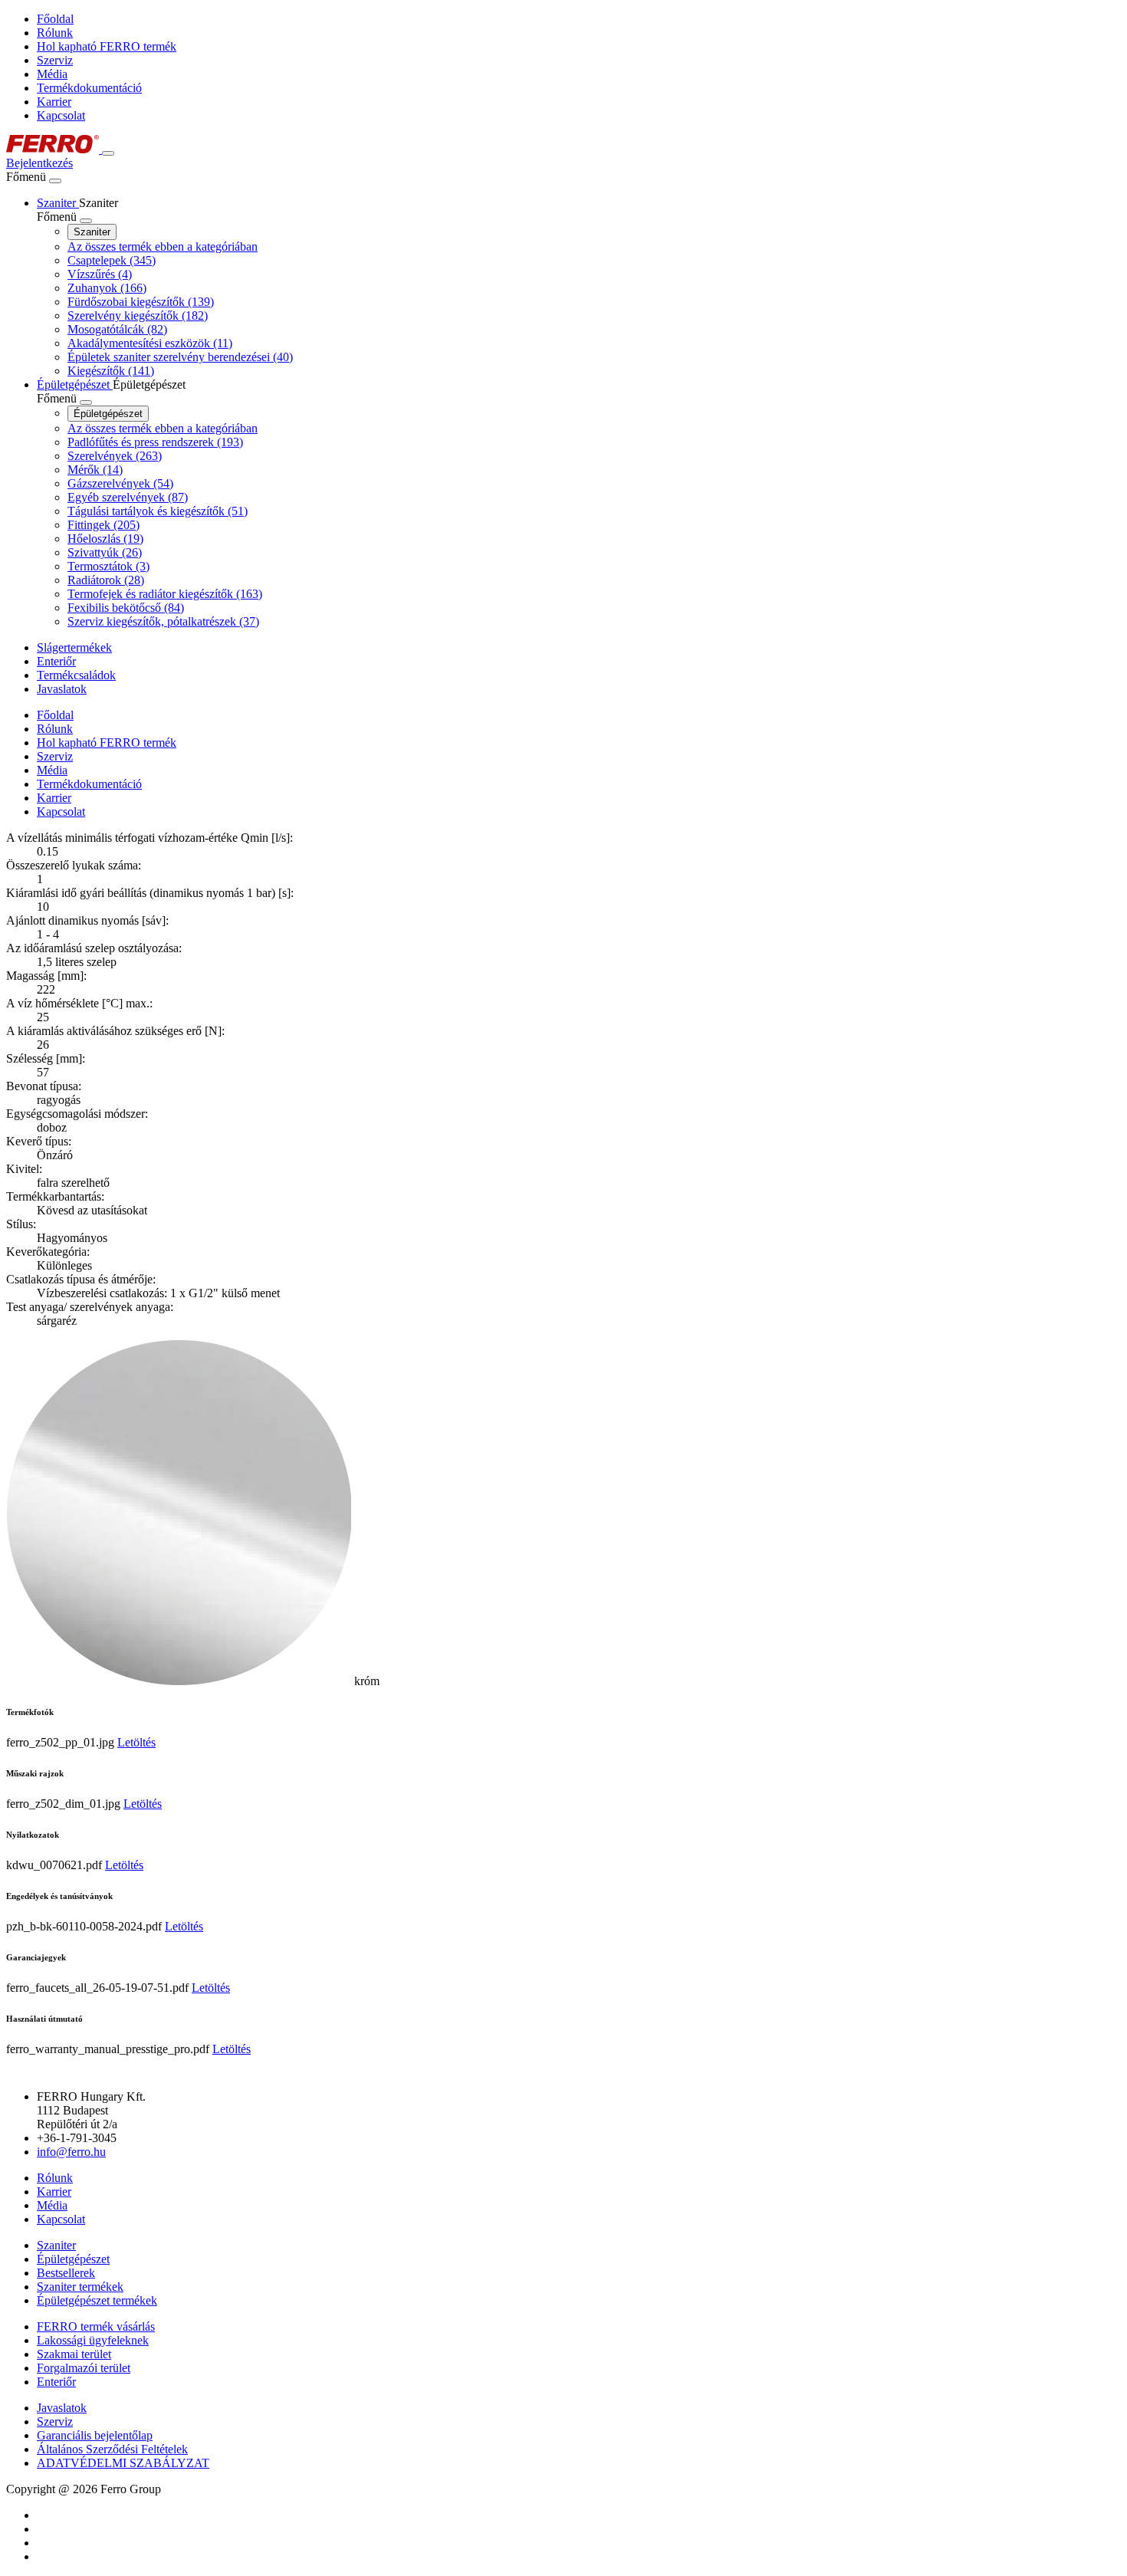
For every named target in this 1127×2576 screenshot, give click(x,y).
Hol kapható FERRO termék (107, 46)
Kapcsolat (61, 115)
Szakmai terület (74, 2354)
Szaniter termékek (80, 2287)
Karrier (54, 102)
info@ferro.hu (71, 2152)
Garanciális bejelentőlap (95, 2435)
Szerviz (55, 60)
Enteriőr (56, 2382)
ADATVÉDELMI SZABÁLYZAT (123, 2463)
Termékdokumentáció (89, 88)
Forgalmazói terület (84, 2368)
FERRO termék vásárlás (96, 2326)
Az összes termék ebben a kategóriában (163, 246)
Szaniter (92, 232)
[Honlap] (54, 149)
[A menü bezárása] (55, 181)
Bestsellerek (66, 2273)
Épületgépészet (108, 414)
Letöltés (136, 1742)
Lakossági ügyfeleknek (93, 2340)
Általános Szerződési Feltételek (112, 2449)
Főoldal (55, 19)
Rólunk (55, 33)
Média (52, 74)
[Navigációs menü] (108, 153)
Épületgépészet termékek (97, 2300)
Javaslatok (62, 2408)
